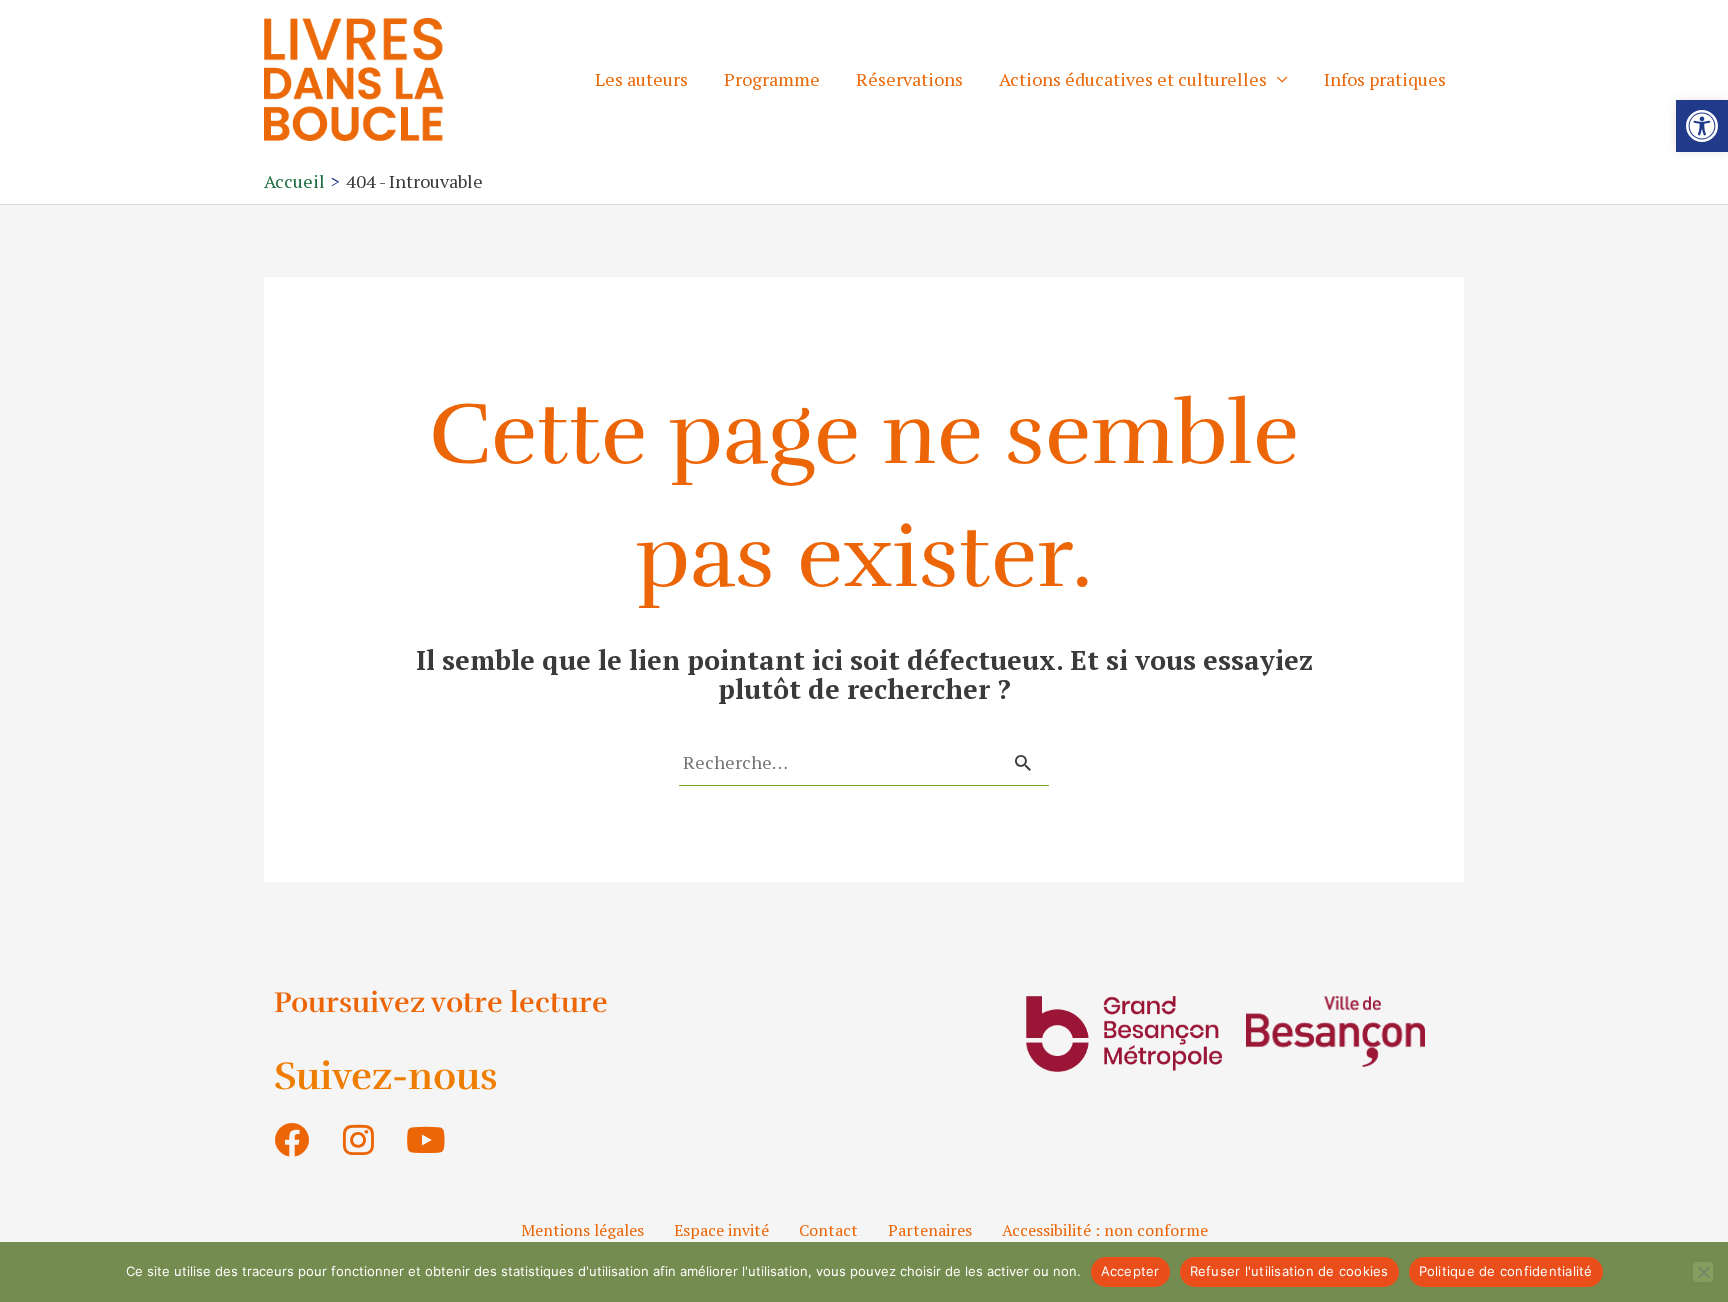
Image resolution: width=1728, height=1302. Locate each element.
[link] (1702, 126)
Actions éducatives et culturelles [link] (1133, 79)
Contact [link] (828, 1230)
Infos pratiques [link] (1385, 79)
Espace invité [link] (721, 1230)
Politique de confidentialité (1506, 1271)
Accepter (1130, 1271)
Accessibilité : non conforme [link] (1105, 1230)
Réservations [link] (909, 79)
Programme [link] (772, 79)
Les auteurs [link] (641, 79)
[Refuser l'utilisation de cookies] (1703, 1272)
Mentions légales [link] (582, 1230)
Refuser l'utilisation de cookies (1289, 1271)
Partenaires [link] (930, 1230)
